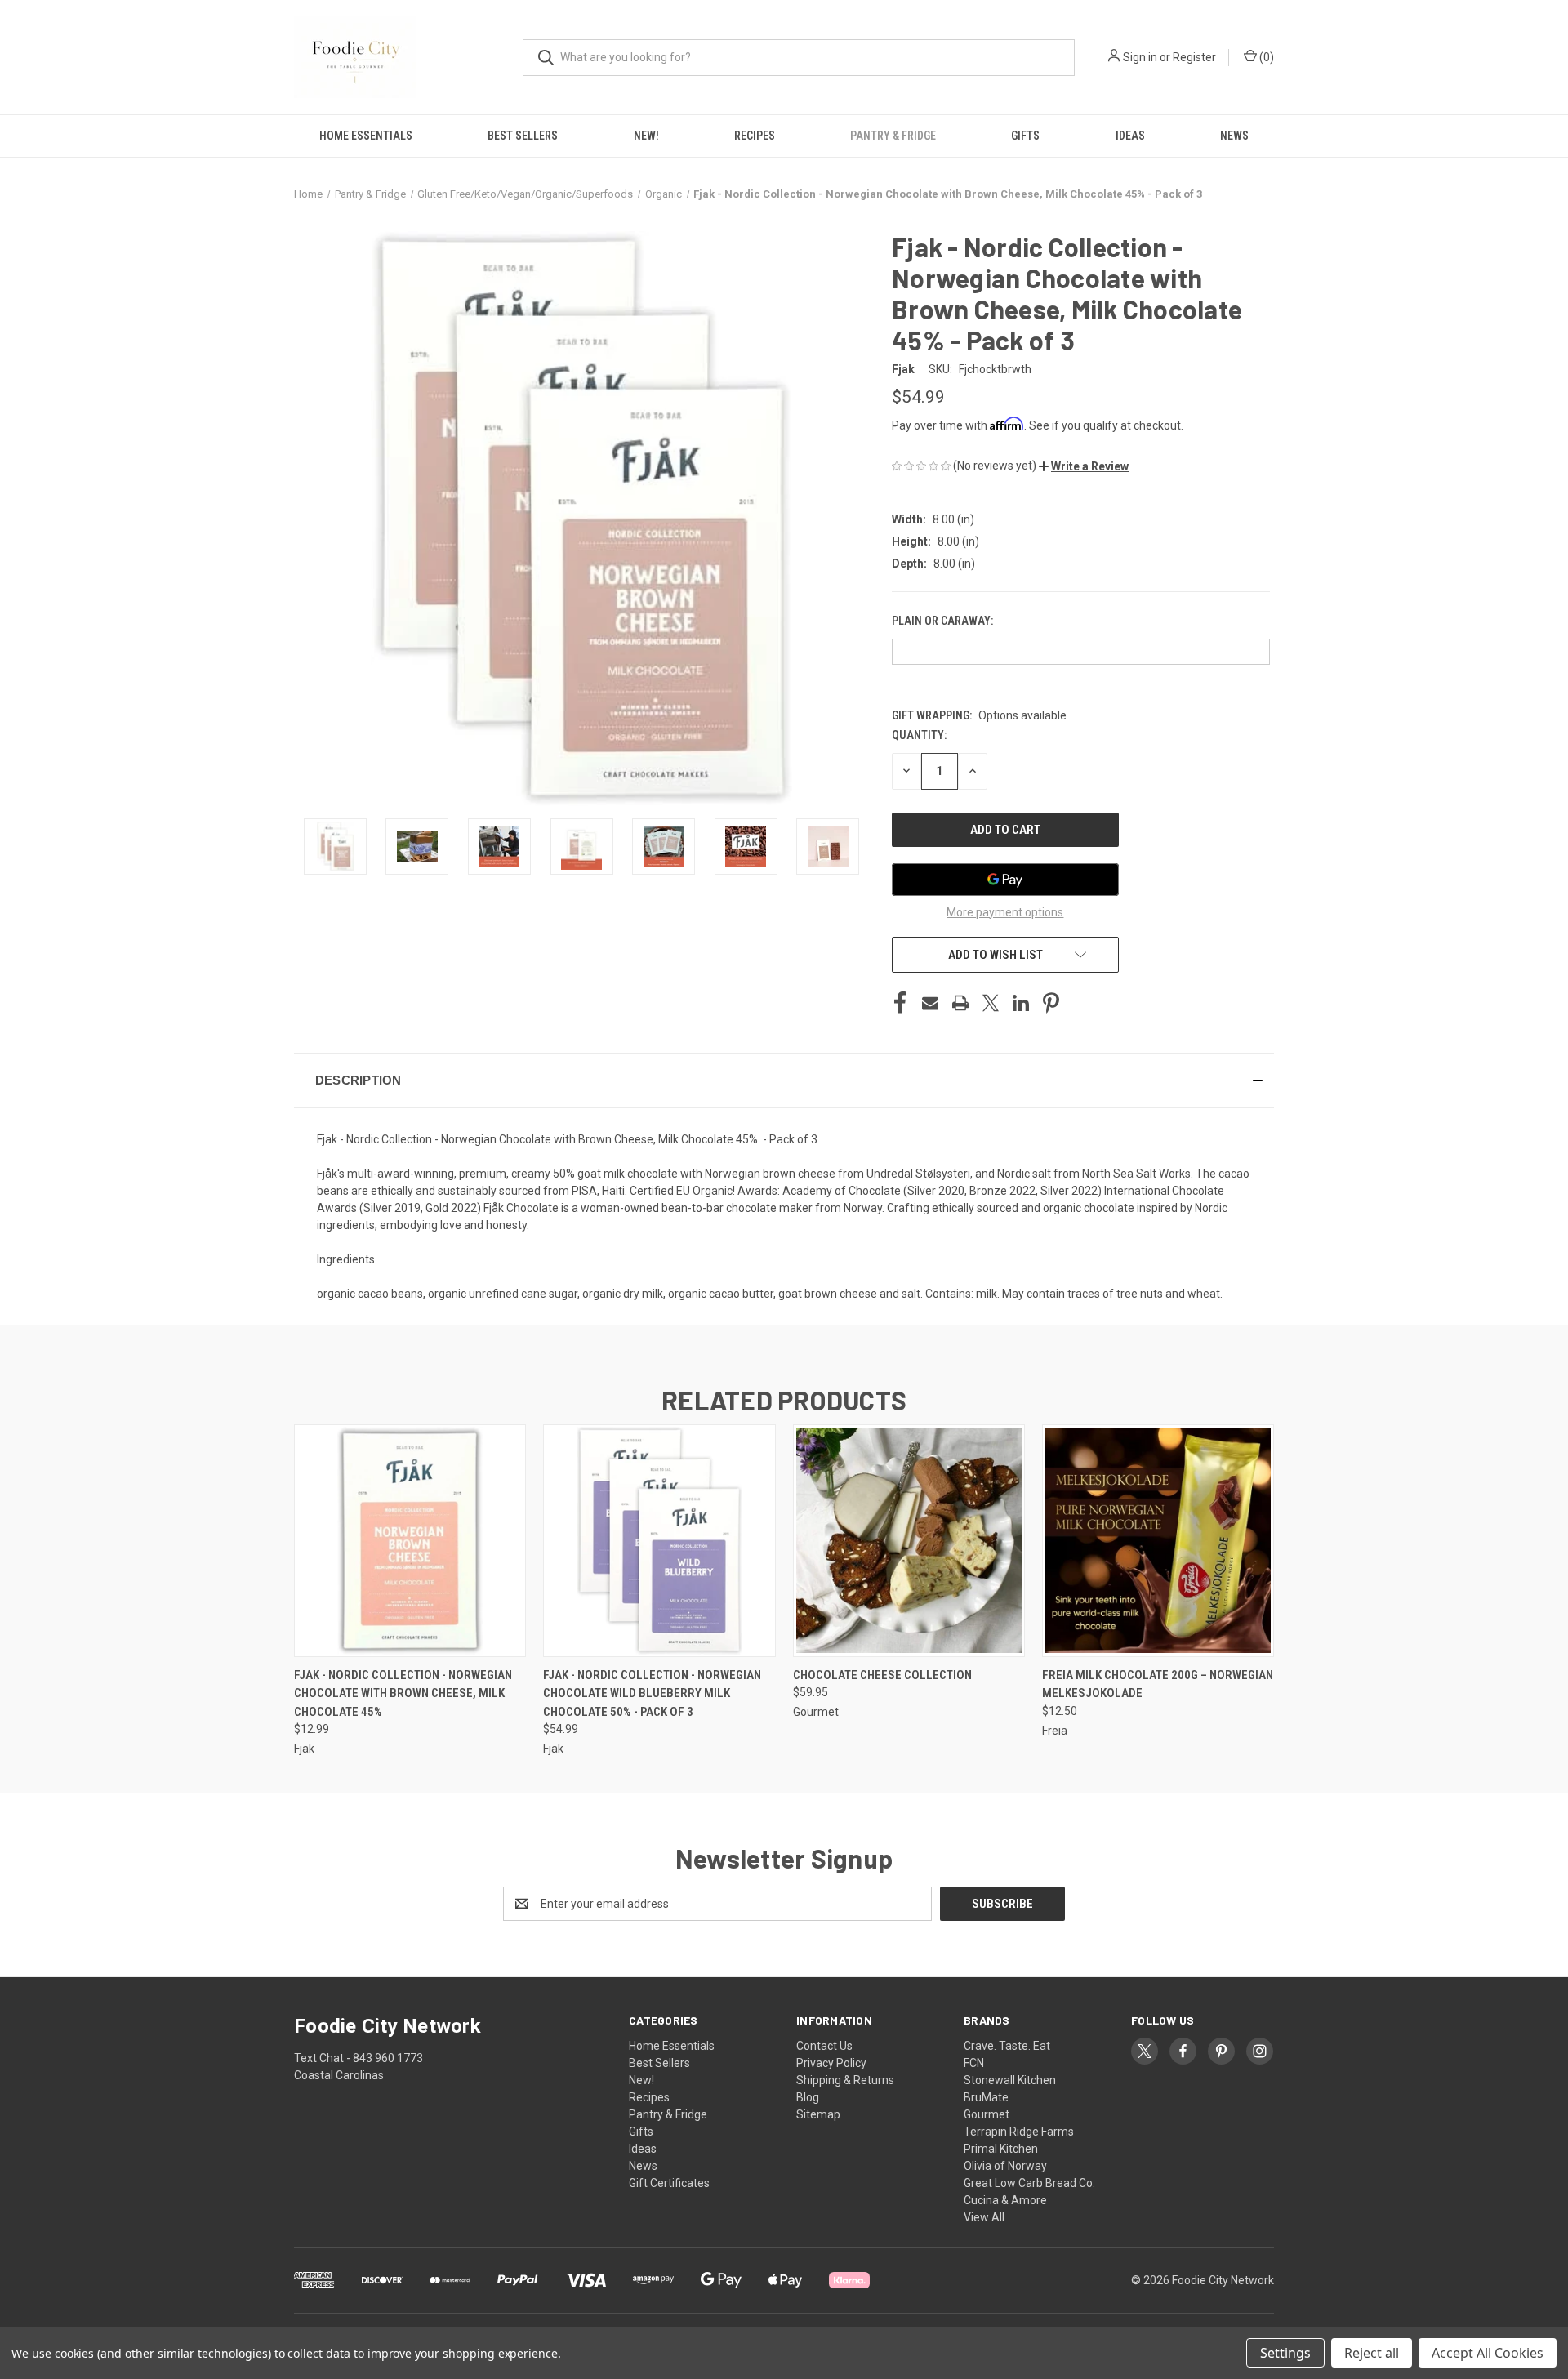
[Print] (960, 1003)
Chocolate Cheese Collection (882, 1675)
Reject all (1372, 2353)
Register (1194, 57)
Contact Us (824, 2046)
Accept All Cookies (1488, 2353)
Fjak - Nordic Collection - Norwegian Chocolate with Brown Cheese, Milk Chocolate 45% (403, 1693)
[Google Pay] (1005, 880)
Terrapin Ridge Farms (1019, 2132)
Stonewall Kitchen (1010, 2080)
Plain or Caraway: (944, 621)
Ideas (1130, 136)
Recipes (755, 136)
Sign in (1140, 57)
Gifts (1025, 136)
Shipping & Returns (845, 2080)
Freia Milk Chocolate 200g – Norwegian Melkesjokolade (1158, 1684)
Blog (808, 2097)
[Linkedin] (1021, 1003)
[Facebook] (900, 1003)
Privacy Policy (831, 2063)
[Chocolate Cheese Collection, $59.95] (909, 1541)
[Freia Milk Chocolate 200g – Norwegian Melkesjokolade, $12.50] (1158, 1541)
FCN (974, 2063)
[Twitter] (991, 1003)
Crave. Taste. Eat (1007, 2046)
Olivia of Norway (1005, 2166)
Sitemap (818, 2114)
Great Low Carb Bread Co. (1029, 2183)
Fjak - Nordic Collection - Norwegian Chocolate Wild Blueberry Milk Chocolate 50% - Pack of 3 (652, 1693)
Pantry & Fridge (893, 136)
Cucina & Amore (1005, 2200)
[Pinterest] (1051, 1003)
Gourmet (987, 2114)
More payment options (1005, 912)
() (1265, 57)
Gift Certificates (669, 2183)
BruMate (986, 2097)
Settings (1285, 2353)
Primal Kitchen (1001, 2149)
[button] (1084, 466)
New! (646, 136)
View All (984, 2217)
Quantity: (919, 735)
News (1234, 136)
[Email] (930, 1003)
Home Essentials (366, 136)
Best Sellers (523, 136)
